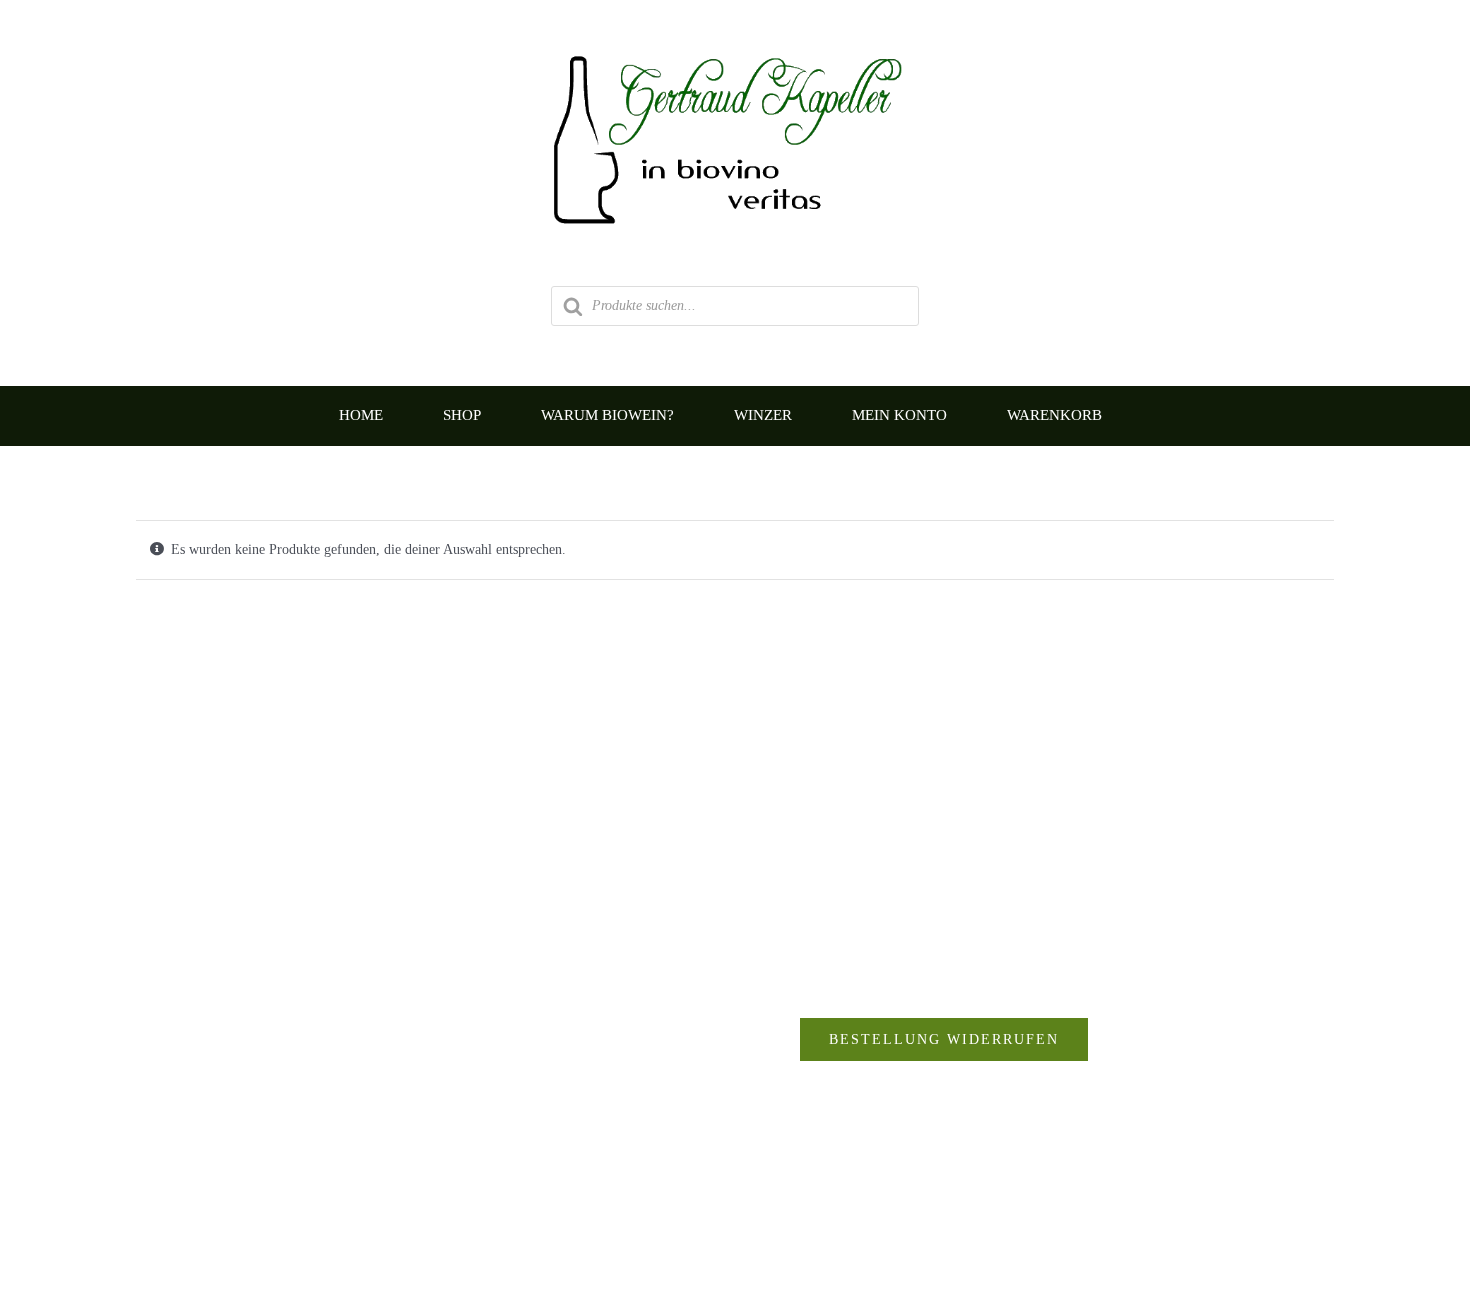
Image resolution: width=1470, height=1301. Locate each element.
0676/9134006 (395, 1085)
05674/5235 (367, 1124)
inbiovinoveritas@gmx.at (424, 1164)
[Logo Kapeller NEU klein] (735, 764)
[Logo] (735, 46)
